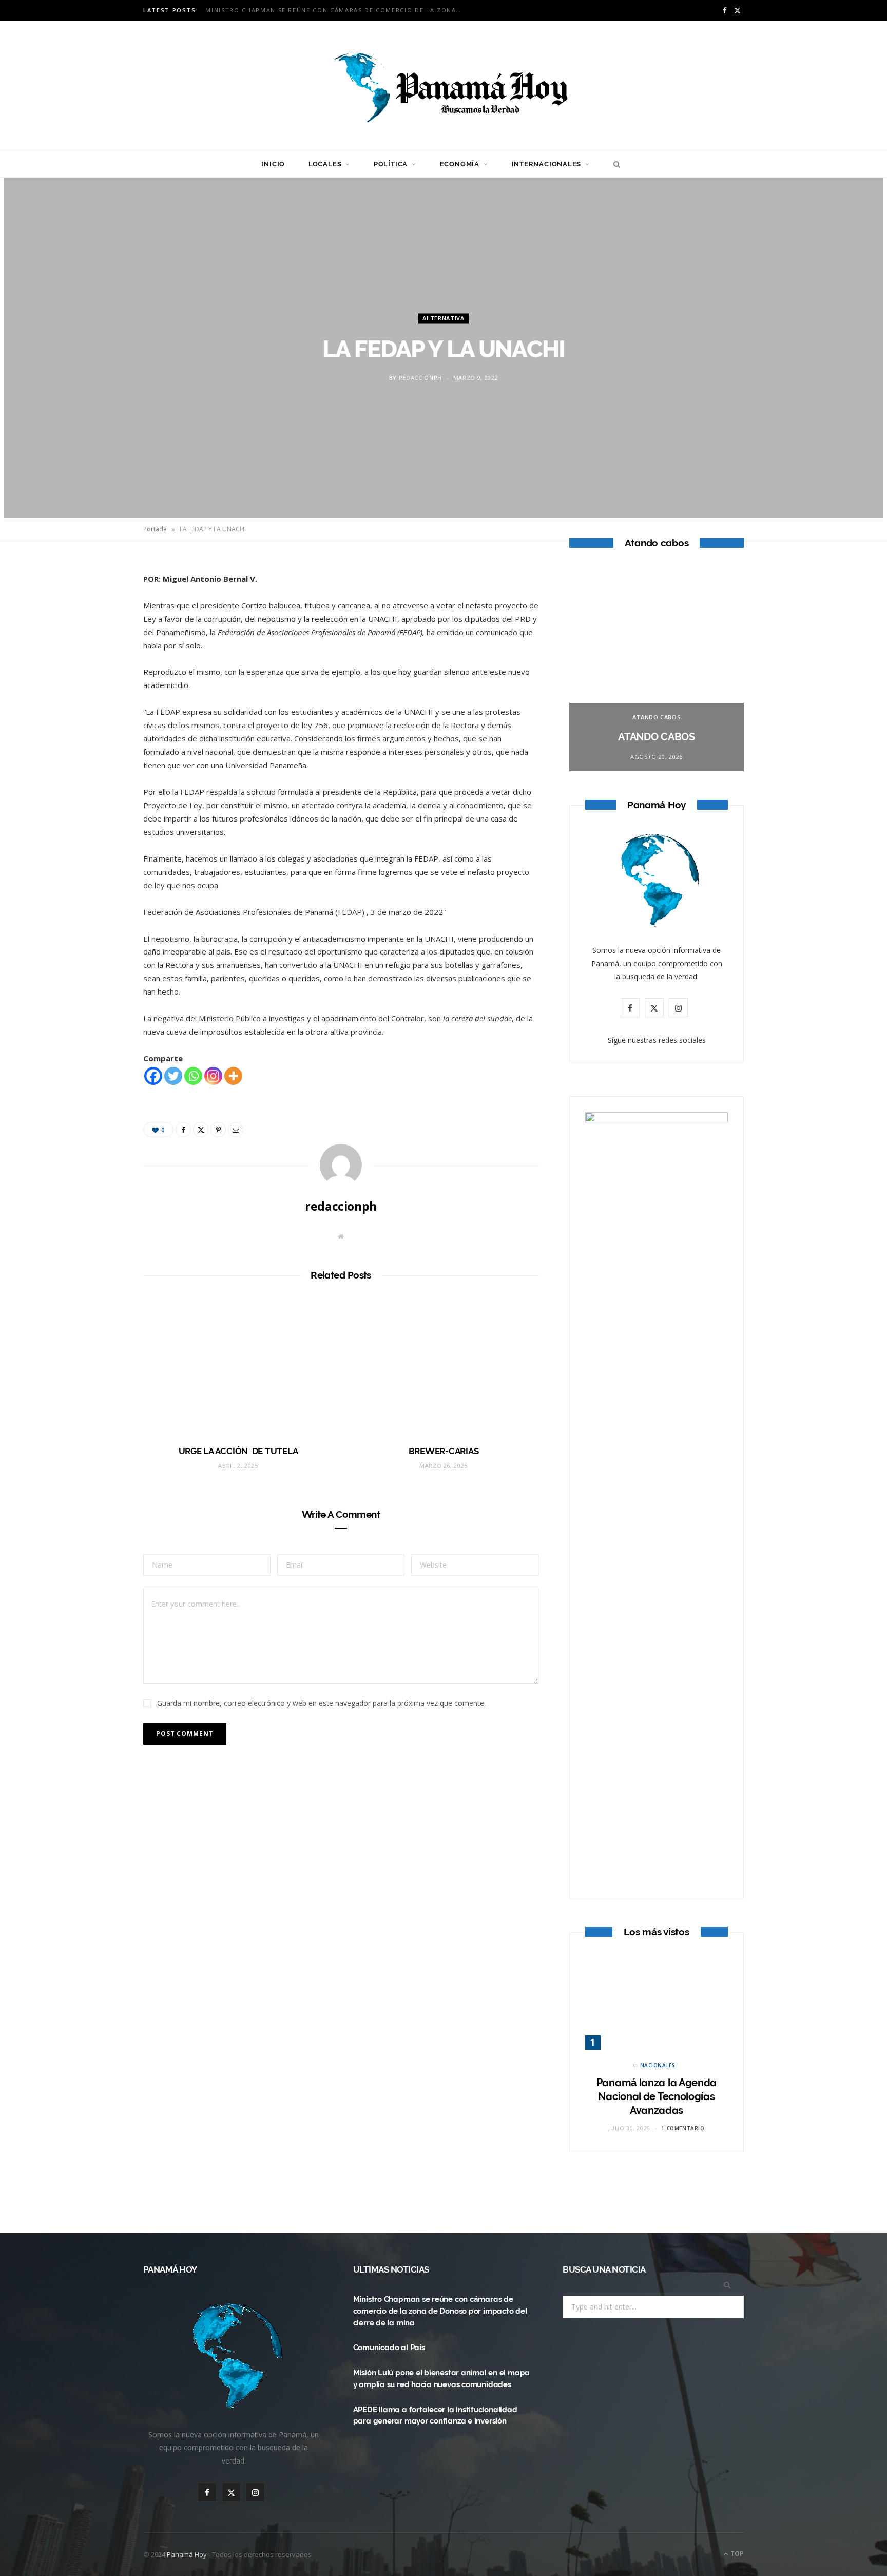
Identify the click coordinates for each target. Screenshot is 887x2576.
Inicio (273, 164)
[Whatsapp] (193, 1076)
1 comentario (683, 2128)
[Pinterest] (95, 653)
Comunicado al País (243, 10)
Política (391, 164)
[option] (657, 669)
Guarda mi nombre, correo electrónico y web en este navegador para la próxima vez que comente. (321, 1703)
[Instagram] (213, 1076)
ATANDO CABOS (657, 717)
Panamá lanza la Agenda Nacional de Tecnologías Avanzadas (657, 2096)
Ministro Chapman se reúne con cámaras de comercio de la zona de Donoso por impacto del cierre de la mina (440, 2311)
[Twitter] (95, 626)
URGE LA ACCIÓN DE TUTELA (238, 1451)
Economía (460, 164)
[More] (233, 1076)
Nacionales (658, 2065)
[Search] (614, 164)
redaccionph (420, 378)
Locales (325, 164)
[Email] (95, 679)
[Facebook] (95, 600)
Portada (155, 529)
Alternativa (443, 318)
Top (736, 2554)
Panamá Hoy (187, 2554)
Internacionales (547, 164)
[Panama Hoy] (444, 86)
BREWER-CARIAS (444, 1451)
